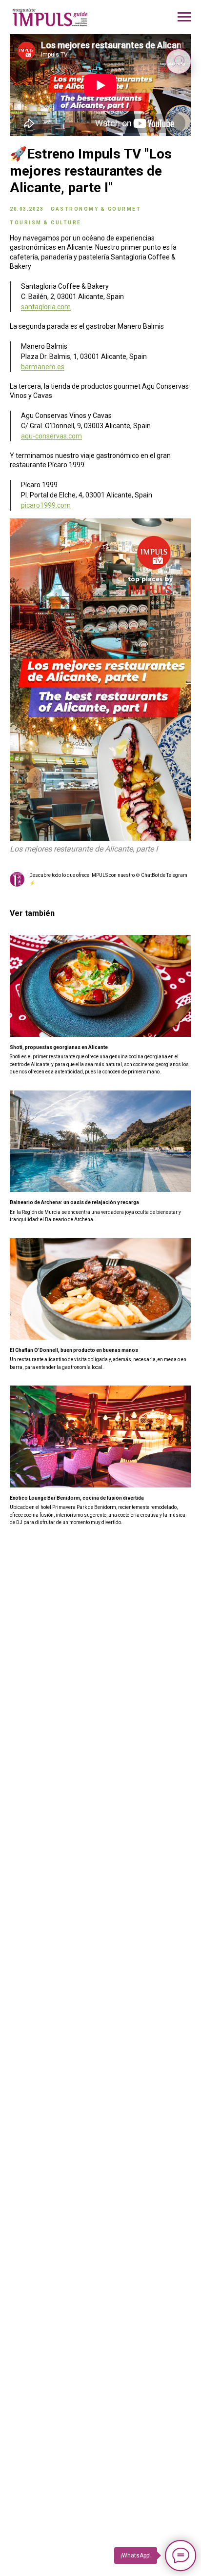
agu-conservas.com (51, 436)
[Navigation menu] (184, 17)
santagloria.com (46, 307)
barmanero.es (43, 367)
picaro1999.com (46, 505)
